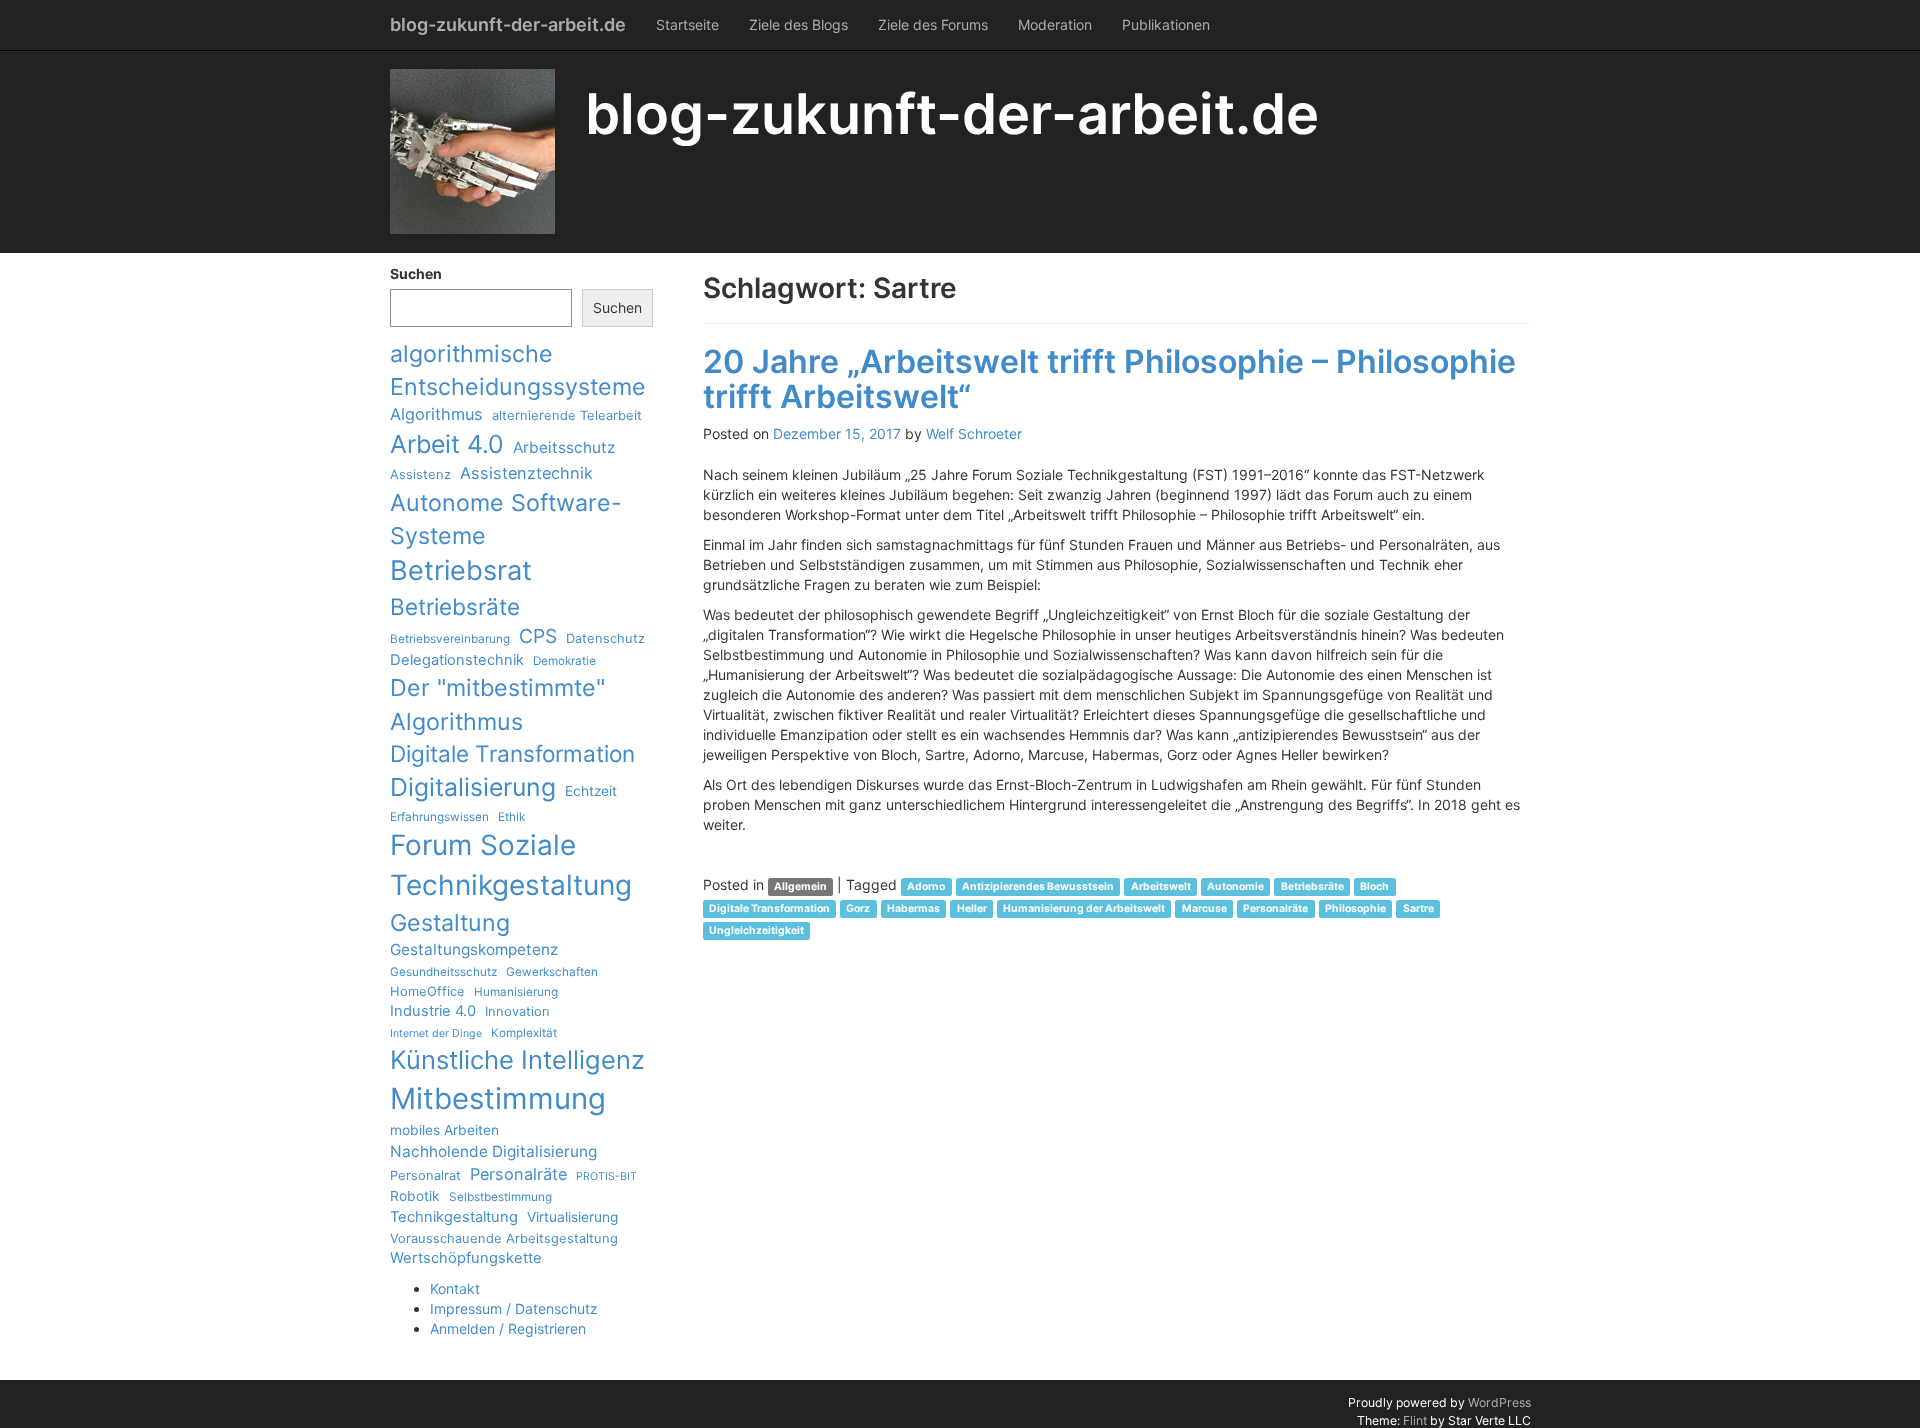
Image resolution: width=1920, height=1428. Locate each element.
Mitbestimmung (498, 1098)
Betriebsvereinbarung (450, 639)
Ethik (511, 817)
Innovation (517, 1011)
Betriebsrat (461, 570)
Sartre (1418, 908)
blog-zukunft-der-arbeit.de (508, 24)
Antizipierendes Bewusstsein (1038, 886)
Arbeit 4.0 (447, 444)
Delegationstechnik (457, 660)
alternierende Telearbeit (567, 415)
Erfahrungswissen (439, 817)
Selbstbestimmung (500, 1197)
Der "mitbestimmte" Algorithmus (497, 704)
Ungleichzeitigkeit (756, 930)
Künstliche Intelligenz (517, 1059)
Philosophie (1355, 908)
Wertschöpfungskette (466, 1258)
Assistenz (420, 474)
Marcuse (1204, 908)
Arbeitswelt (1161, 886)
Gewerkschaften (552, 972)
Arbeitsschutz (564, 447)
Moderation (1055, 24)
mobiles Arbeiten (444, 1130)
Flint (1415, 1420)
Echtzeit (591, 791)
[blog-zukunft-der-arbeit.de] (472, 151)
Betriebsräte (455, 606)
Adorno (926, 886)
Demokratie (564, 661)
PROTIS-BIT (606, 1176)
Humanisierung (516, 992)
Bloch (1374, 886)
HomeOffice (427, 991)
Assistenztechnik (526, 473)
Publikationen (1166, 24)
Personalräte (518, 1174)
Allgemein (800, 886)
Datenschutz (605, 638)
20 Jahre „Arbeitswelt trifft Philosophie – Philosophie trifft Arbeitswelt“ (1109, 379)
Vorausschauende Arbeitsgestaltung (504, 1238)
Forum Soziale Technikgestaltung (511, 865)
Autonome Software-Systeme (506, 519)
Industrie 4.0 (433, 1011)
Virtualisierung (572, 1217)
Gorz (858, 908)
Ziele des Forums (933, 24)
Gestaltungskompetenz (474, 949)
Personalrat (425, 1175)
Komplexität (524, 1033)
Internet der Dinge (436, 1033)
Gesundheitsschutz (443, 972)
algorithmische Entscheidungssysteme (518, 370)
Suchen (416, 273)
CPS (538, 636)
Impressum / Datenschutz (514, 1308)
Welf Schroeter (974, 433)
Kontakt (455, 1288)
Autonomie (1235, 886)
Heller (972, 908)
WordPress (1499, 1402)
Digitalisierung (473, 787)
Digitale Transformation (512, 753)
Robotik (415, 1196)
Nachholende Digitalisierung (493, 1151)
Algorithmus (436, 414)
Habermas (913, 908)
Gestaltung (450, 922)
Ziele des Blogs (798, 24)
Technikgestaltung (454, 1217)
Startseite (687, 24)
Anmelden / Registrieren (508, 1328)
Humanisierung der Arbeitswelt (1084, 908)
